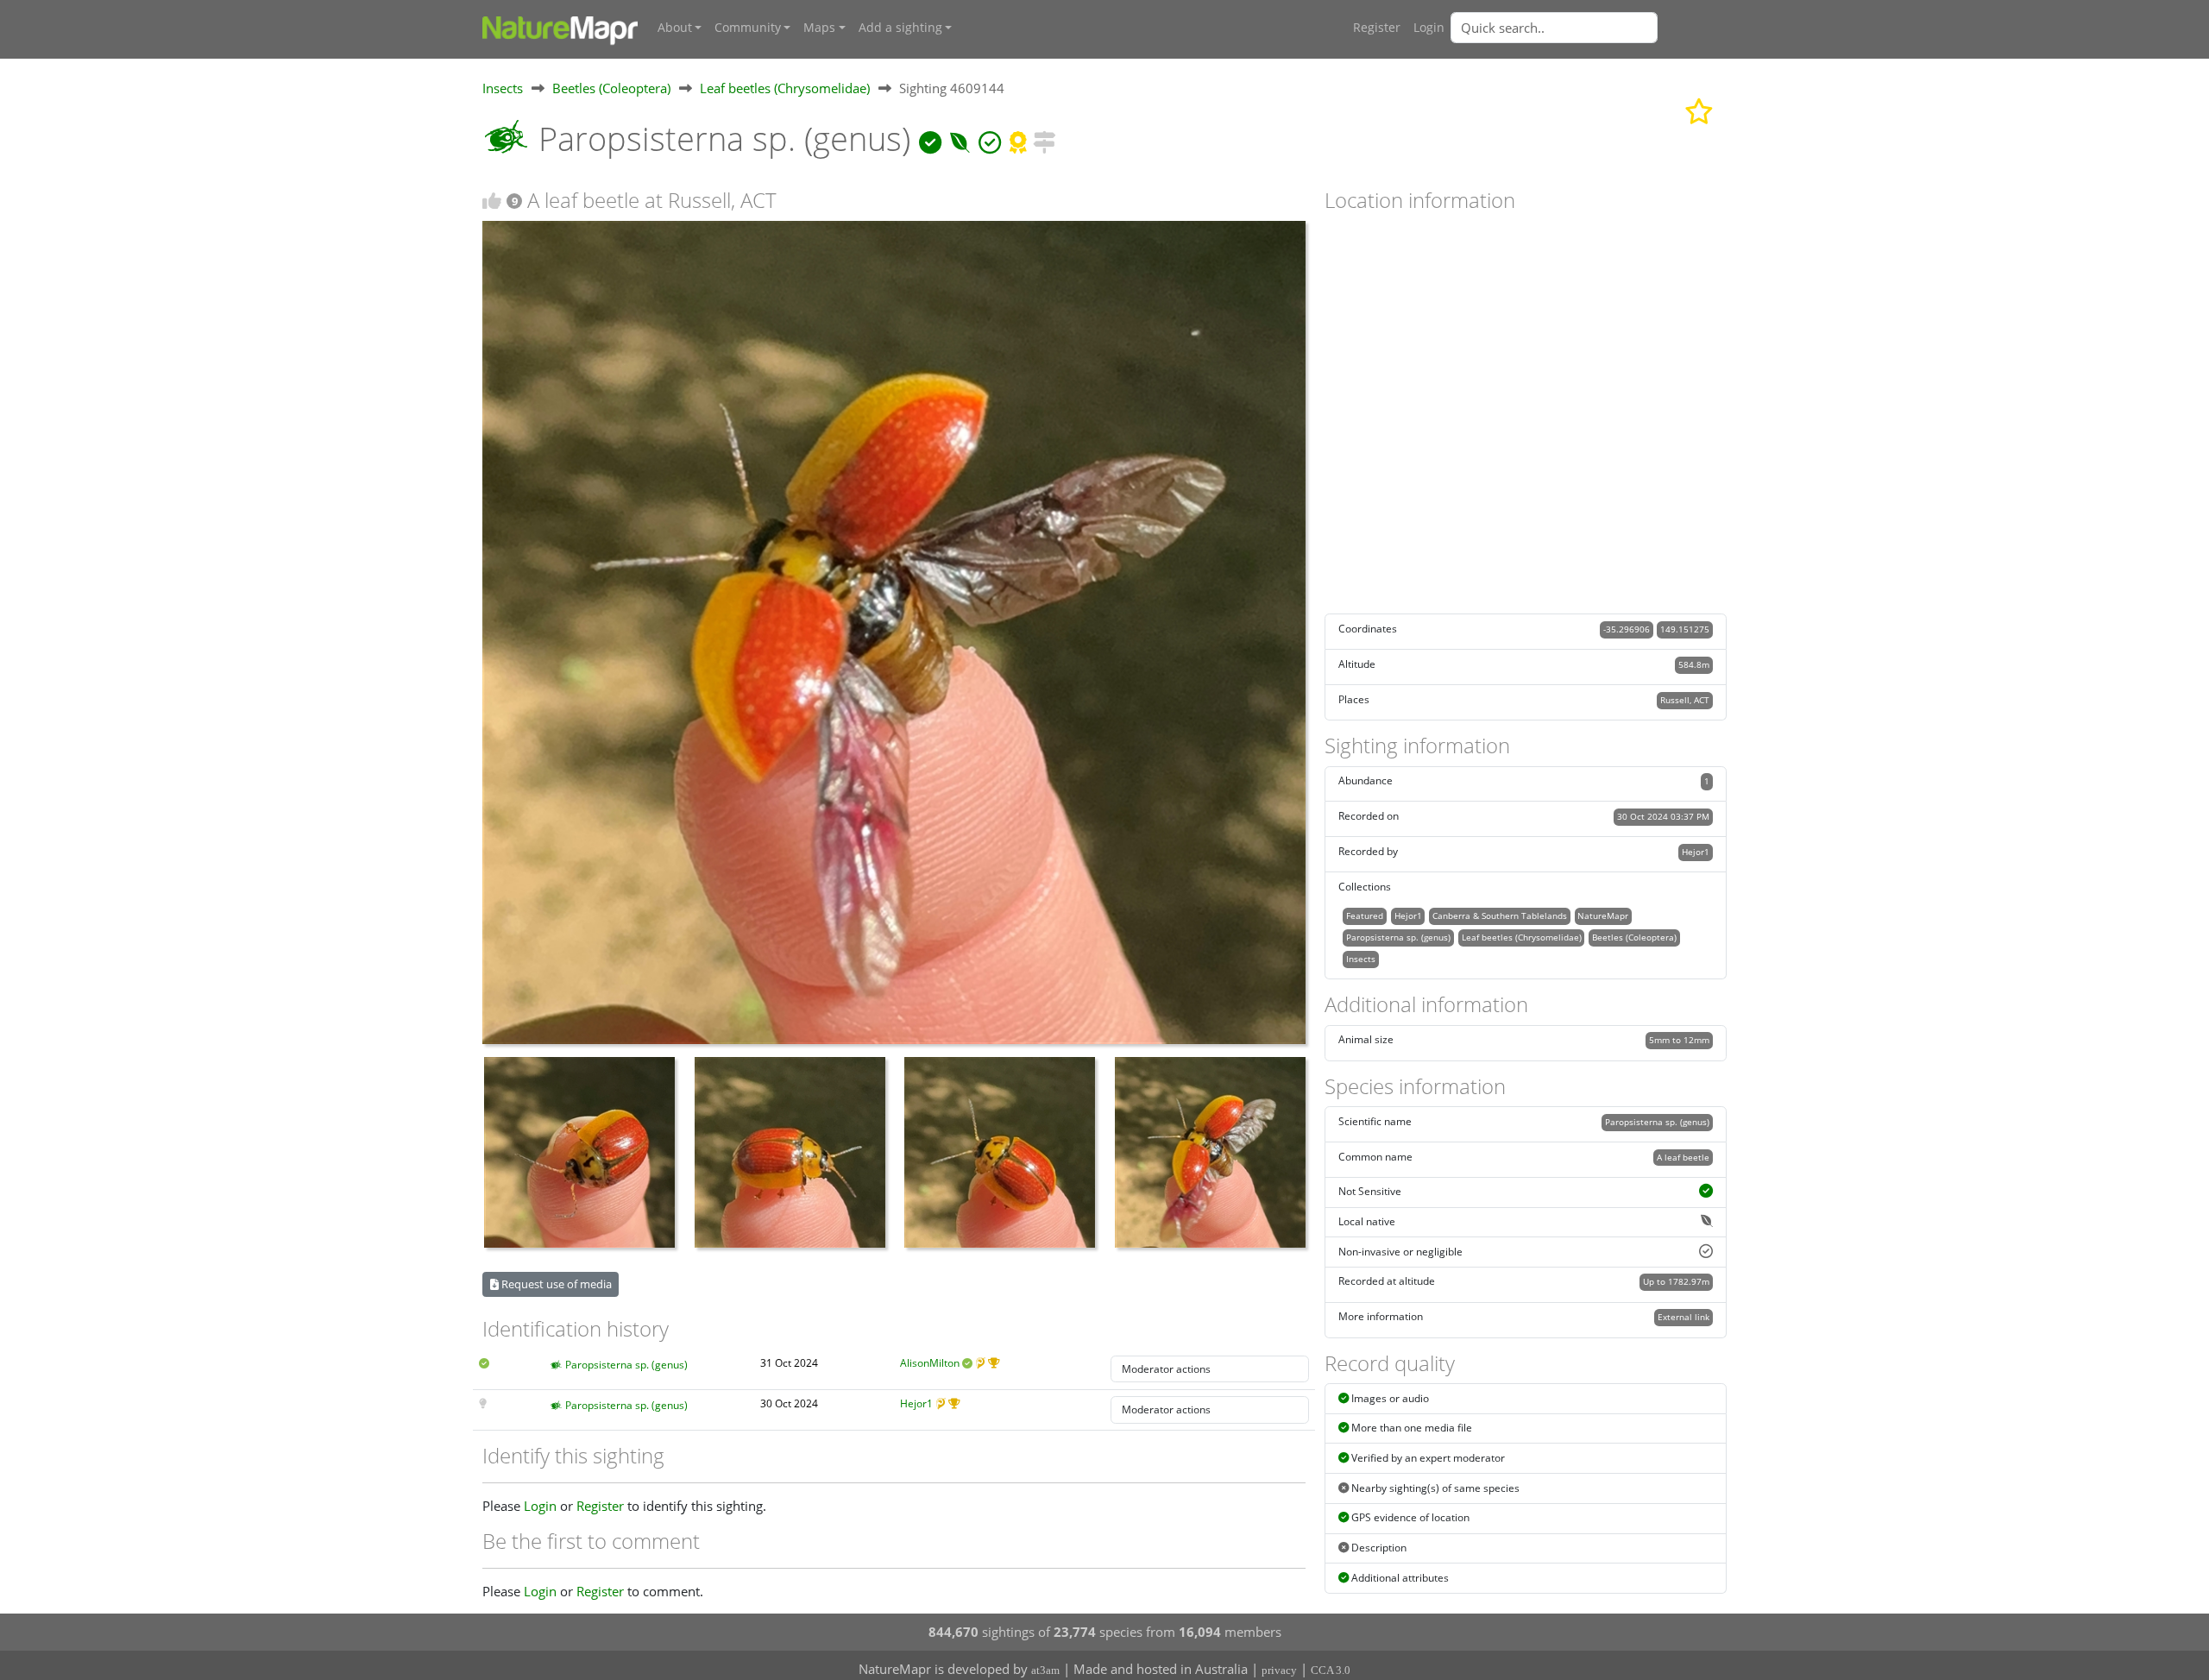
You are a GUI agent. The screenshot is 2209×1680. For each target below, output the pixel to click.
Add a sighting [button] (900, 28)
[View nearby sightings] (1044, 138)
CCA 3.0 (1331, 1670)
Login (1429, 28)
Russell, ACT (1685, 700)
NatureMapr (1603, 916)
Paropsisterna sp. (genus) (626, 1365)
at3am (1045, 1670)
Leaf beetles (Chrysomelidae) (785, 88)
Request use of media (555, 1284)
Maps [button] (819, 28)
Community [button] (748, 28)
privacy (1279, 1670)
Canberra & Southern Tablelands (1500, 916)
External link (1683, 1317)
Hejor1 (916, 1403)
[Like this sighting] (492, 201)
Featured (1365, 916)
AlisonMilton (930, 1363)
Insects (503, 88)
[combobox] (1589, 28)
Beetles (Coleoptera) (611, 88)
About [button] (675, 28)
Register (1377, 28)
